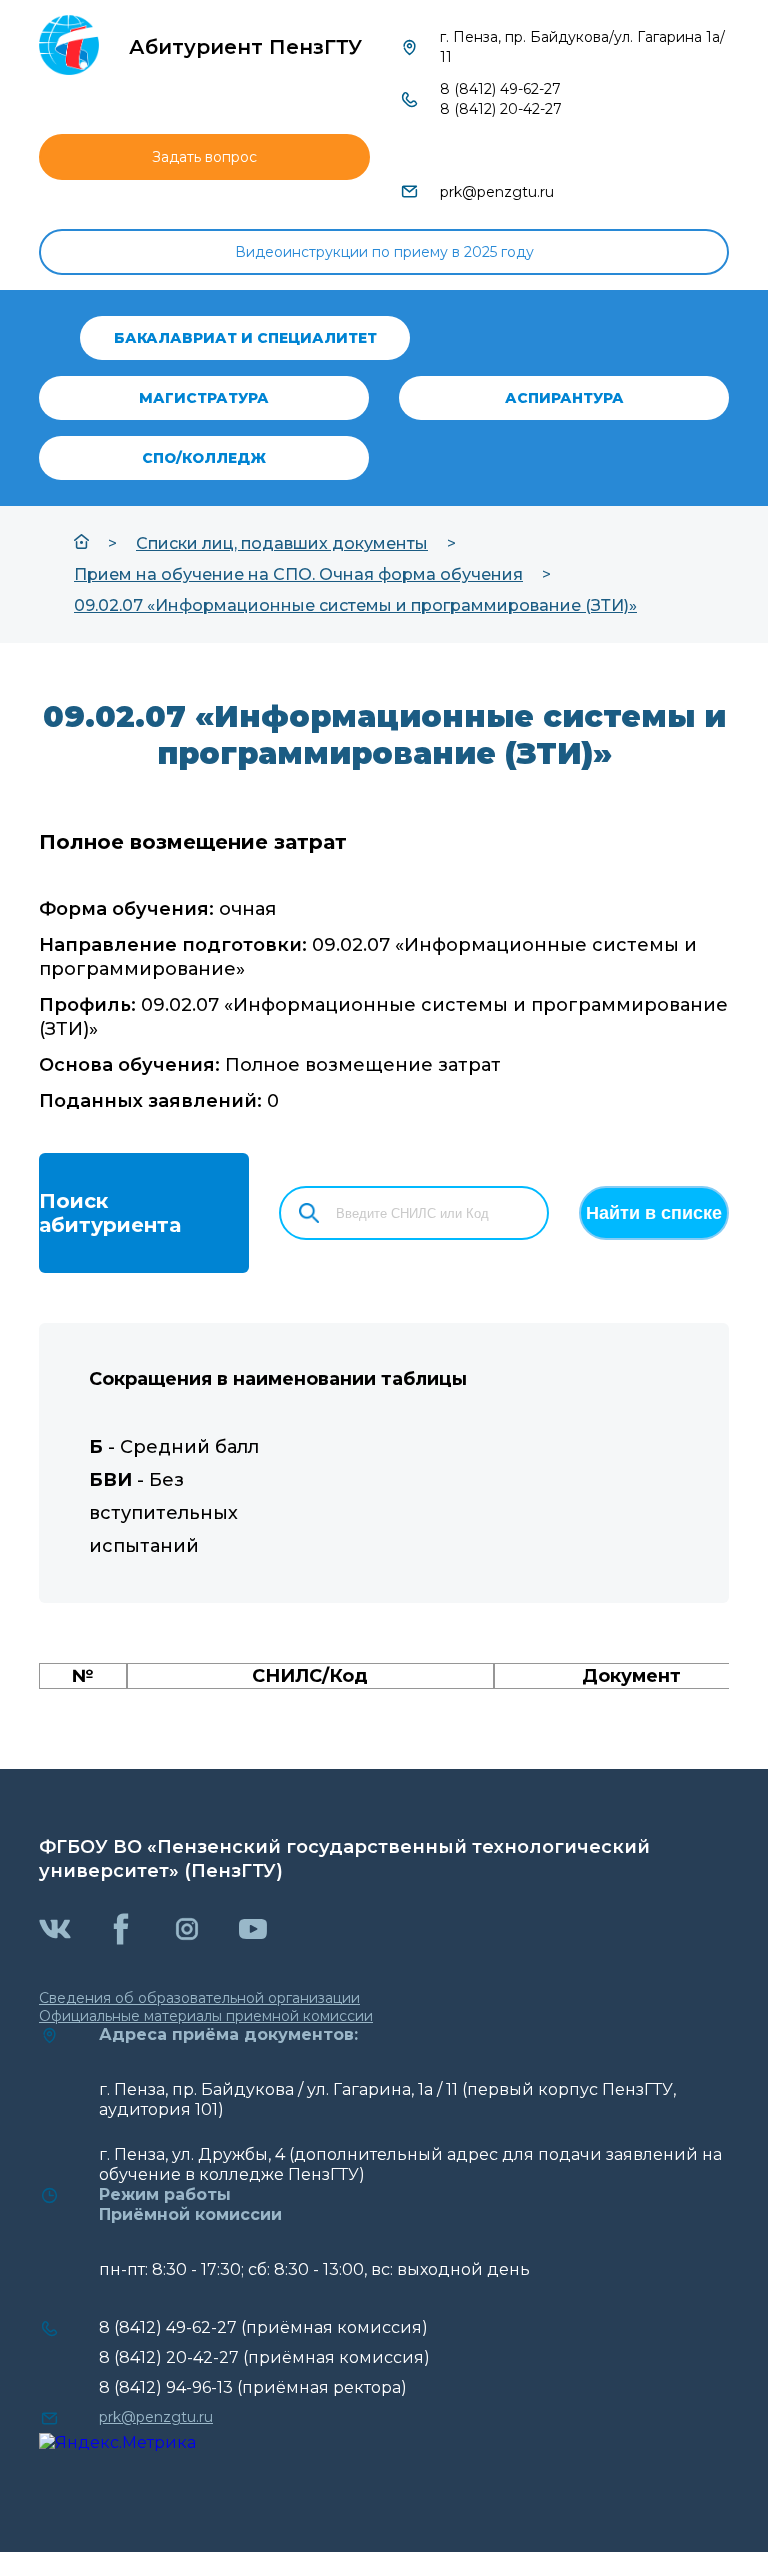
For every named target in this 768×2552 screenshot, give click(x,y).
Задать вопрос (204, 157)
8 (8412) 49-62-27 (500, 89)
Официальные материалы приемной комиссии (206, 2016)
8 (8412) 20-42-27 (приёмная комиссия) (264, 2357)
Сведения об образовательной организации (199, 1998)
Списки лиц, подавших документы (282, 543)
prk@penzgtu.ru (497, 192)
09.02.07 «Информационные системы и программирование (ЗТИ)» (355, 605)
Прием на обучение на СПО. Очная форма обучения (298, 574)
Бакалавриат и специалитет (245, 338)
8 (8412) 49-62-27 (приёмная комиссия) (263, 2327)
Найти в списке (654, 1213)
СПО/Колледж (204, 458)
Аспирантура (564, 398)
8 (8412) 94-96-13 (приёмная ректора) (253, 2387)
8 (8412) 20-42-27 (501, 109)
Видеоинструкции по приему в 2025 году (384, 252)
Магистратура (204, 398)
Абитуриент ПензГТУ (245, 47)
